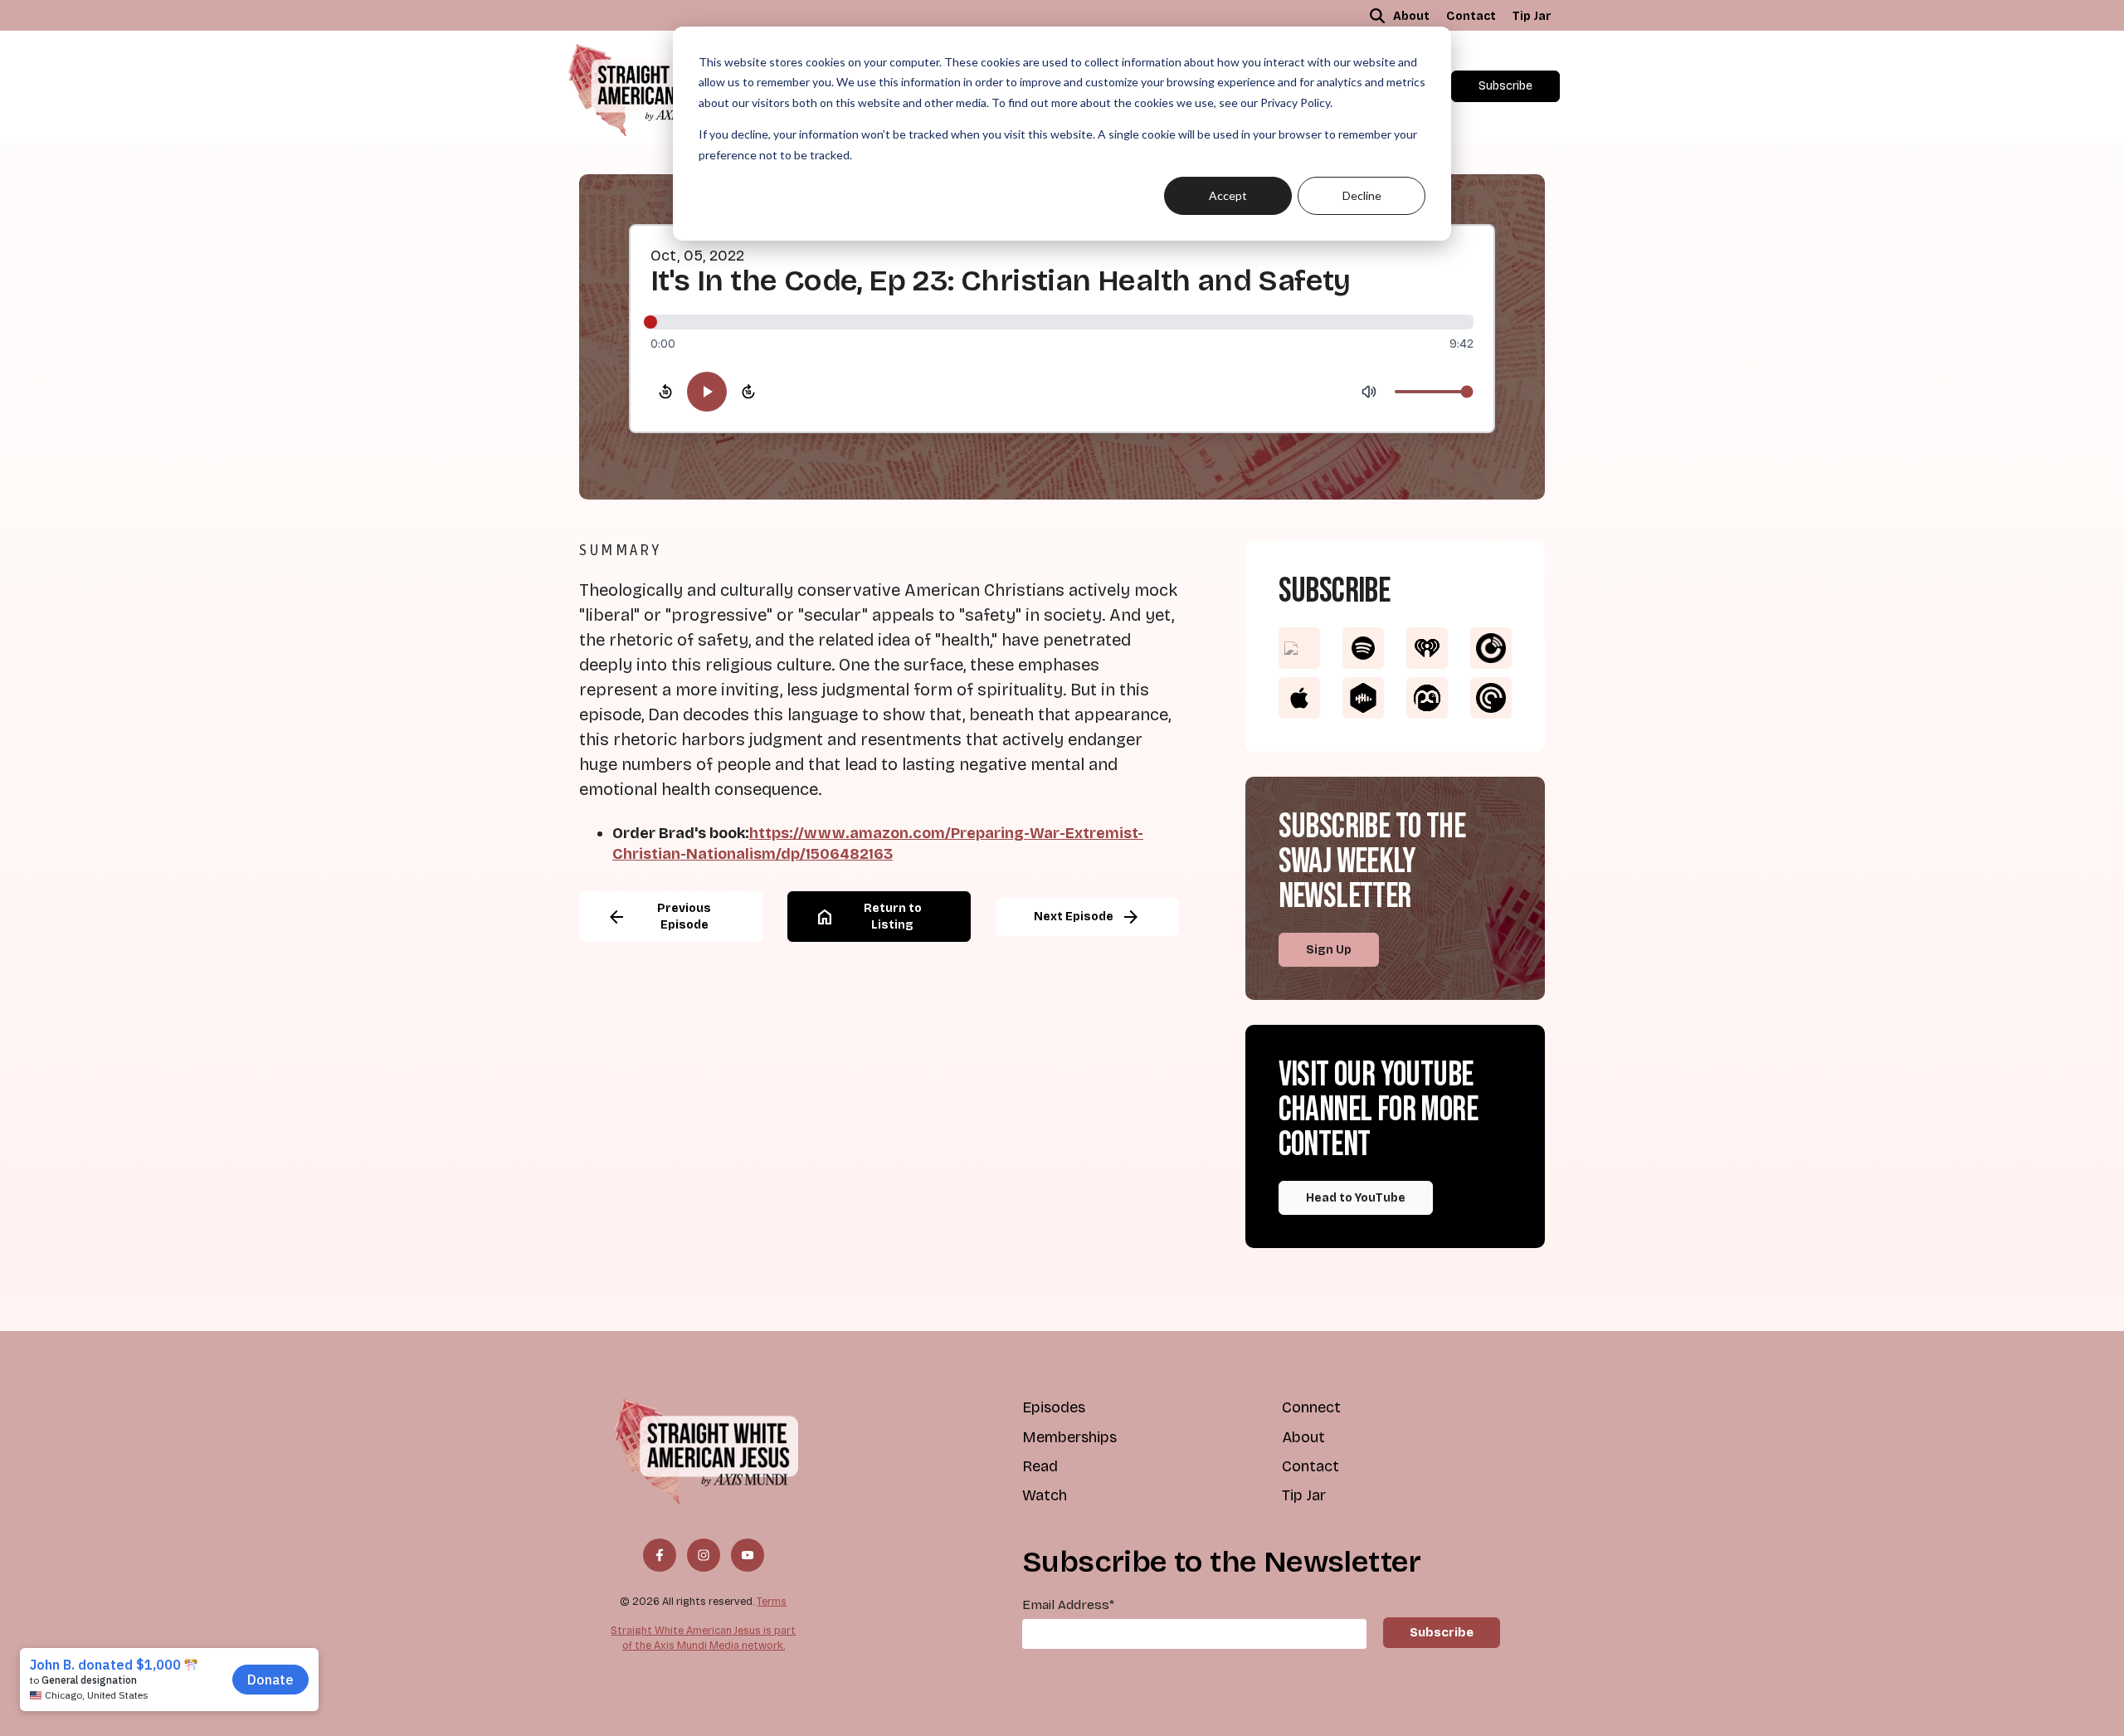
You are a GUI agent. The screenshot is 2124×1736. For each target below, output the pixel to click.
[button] (1377, 16)
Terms (772, 1601)
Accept (1228, 195)
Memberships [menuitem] (1069, 1437)
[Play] (707, 392)
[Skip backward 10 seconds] (665, 392)
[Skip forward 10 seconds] (748, 392)
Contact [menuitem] (1471, 16)
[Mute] (1369, 392)
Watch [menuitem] (1045, 1495)
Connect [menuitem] (1311, 1407)
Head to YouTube (1356, 1198)
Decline (1362, 195)
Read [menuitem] (1040, 1466)
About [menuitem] (1411, 16)
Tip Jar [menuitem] (1532, 16)
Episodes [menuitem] (1054, 1407)
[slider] (1062, 322)
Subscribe (1505, 86)
